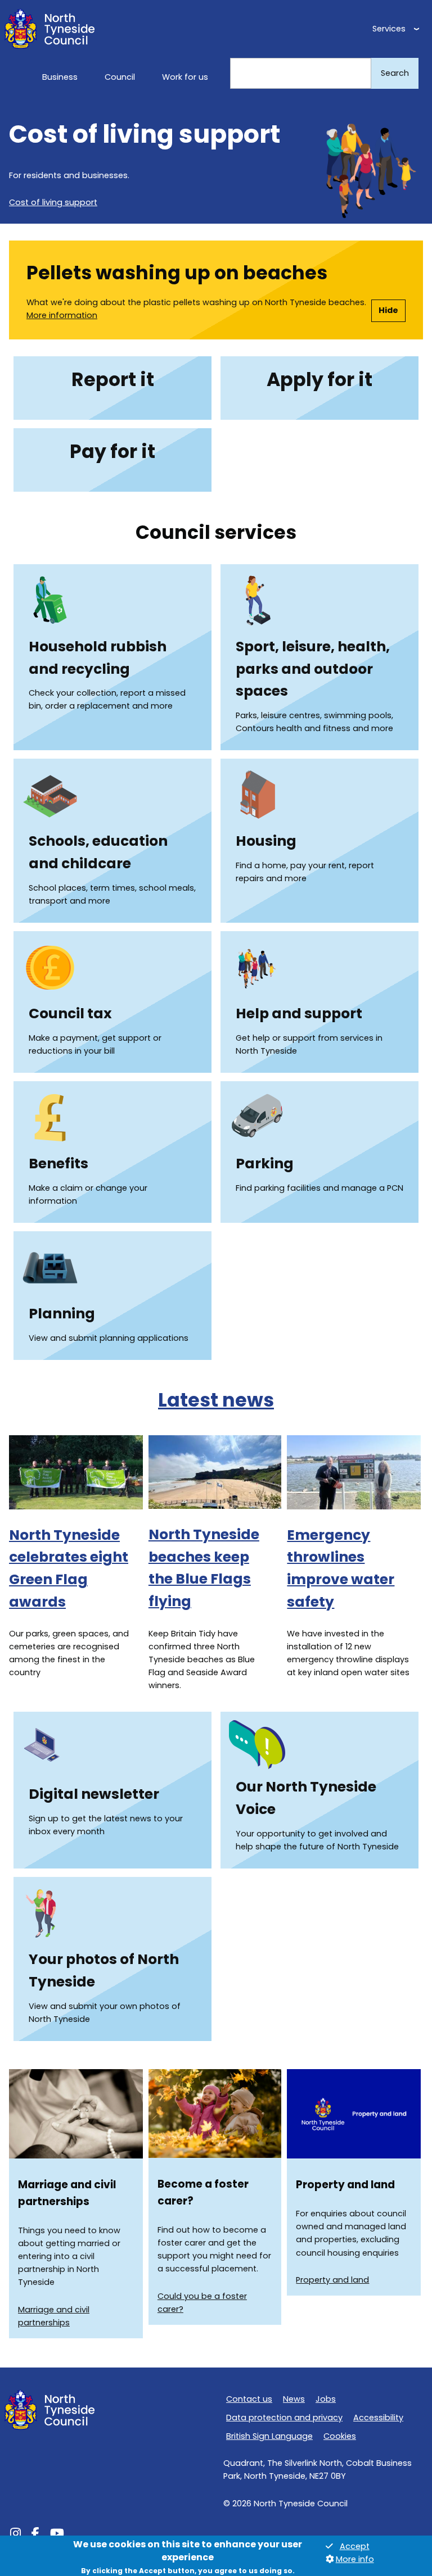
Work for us (185, 77)
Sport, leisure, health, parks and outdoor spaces (313, 669)
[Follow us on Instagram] (15, 2535)
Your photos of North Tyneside (104, 1970)
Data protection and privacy (284, 2418)
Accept (355, 2546)
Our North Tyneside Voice (306, 1798)
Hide (388, 310)
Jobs (326, 2399)
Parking (265, 1164)
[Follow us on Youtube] (57, 2535)
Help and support (299, 1013)
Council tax (70, 1013)
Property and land (332, 2280)
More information (62, 315)
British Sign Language (269, 2436)
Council (120, 77)
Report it (113, 380)
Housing (266, 841)
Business (60, 77)
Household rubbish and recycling (98, 658)
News (294, 2399)
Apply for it (319, 380)
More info (355, 2559)
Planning (62, 1314)
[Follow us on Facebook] (35, 2535)
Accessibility (378, 2418)
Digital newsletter (94, 1794)
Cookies (340, 2436)
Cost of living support (53, 202)
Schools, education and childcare (98, 852)
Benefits (58, 1164)
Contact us (249, 2399)
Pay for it (112, 452)
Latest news (216, 1400)
